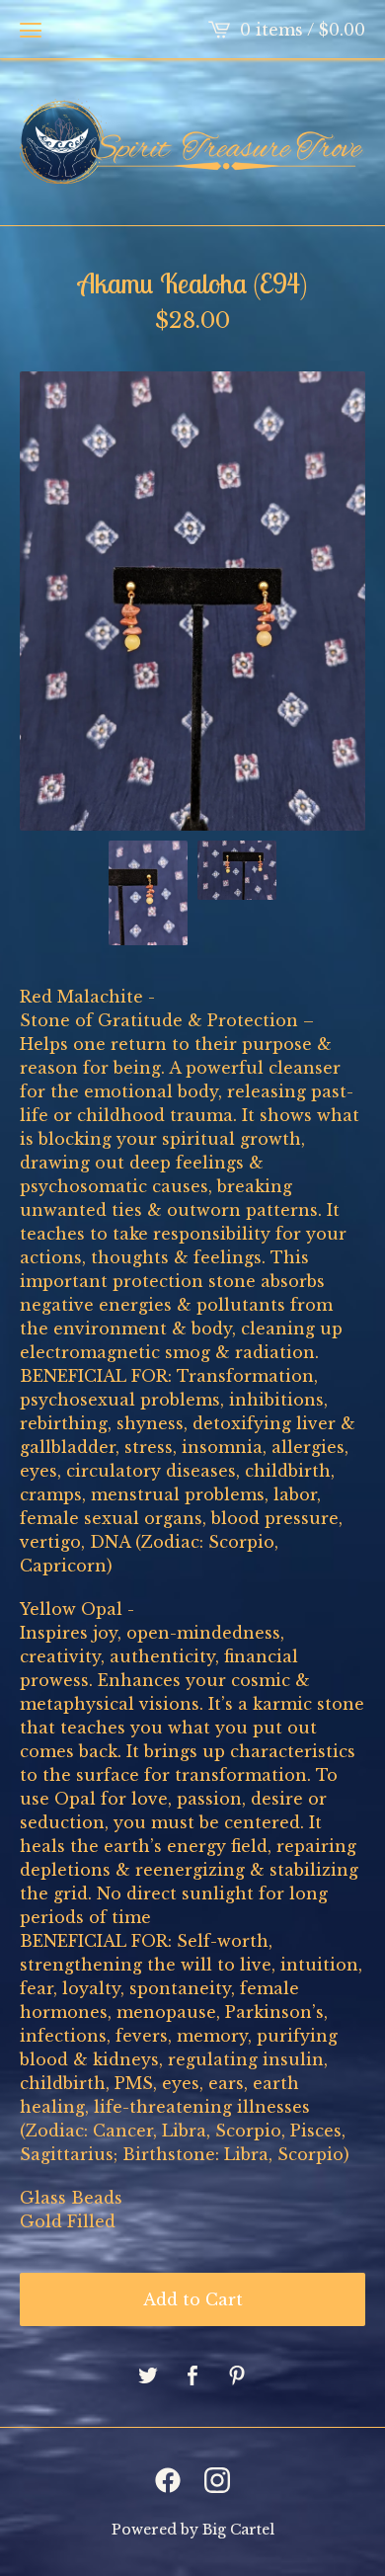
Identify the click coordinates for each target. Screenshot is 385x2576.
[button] (31, 30)
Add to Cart (193, 2299)
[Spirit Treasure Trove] (192, 142)
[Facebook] (168, 2480)
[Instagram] (217, 2480)
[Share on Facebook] (192, 2376)
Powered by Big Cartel (193, 2530)
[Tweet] (148, 2376)
